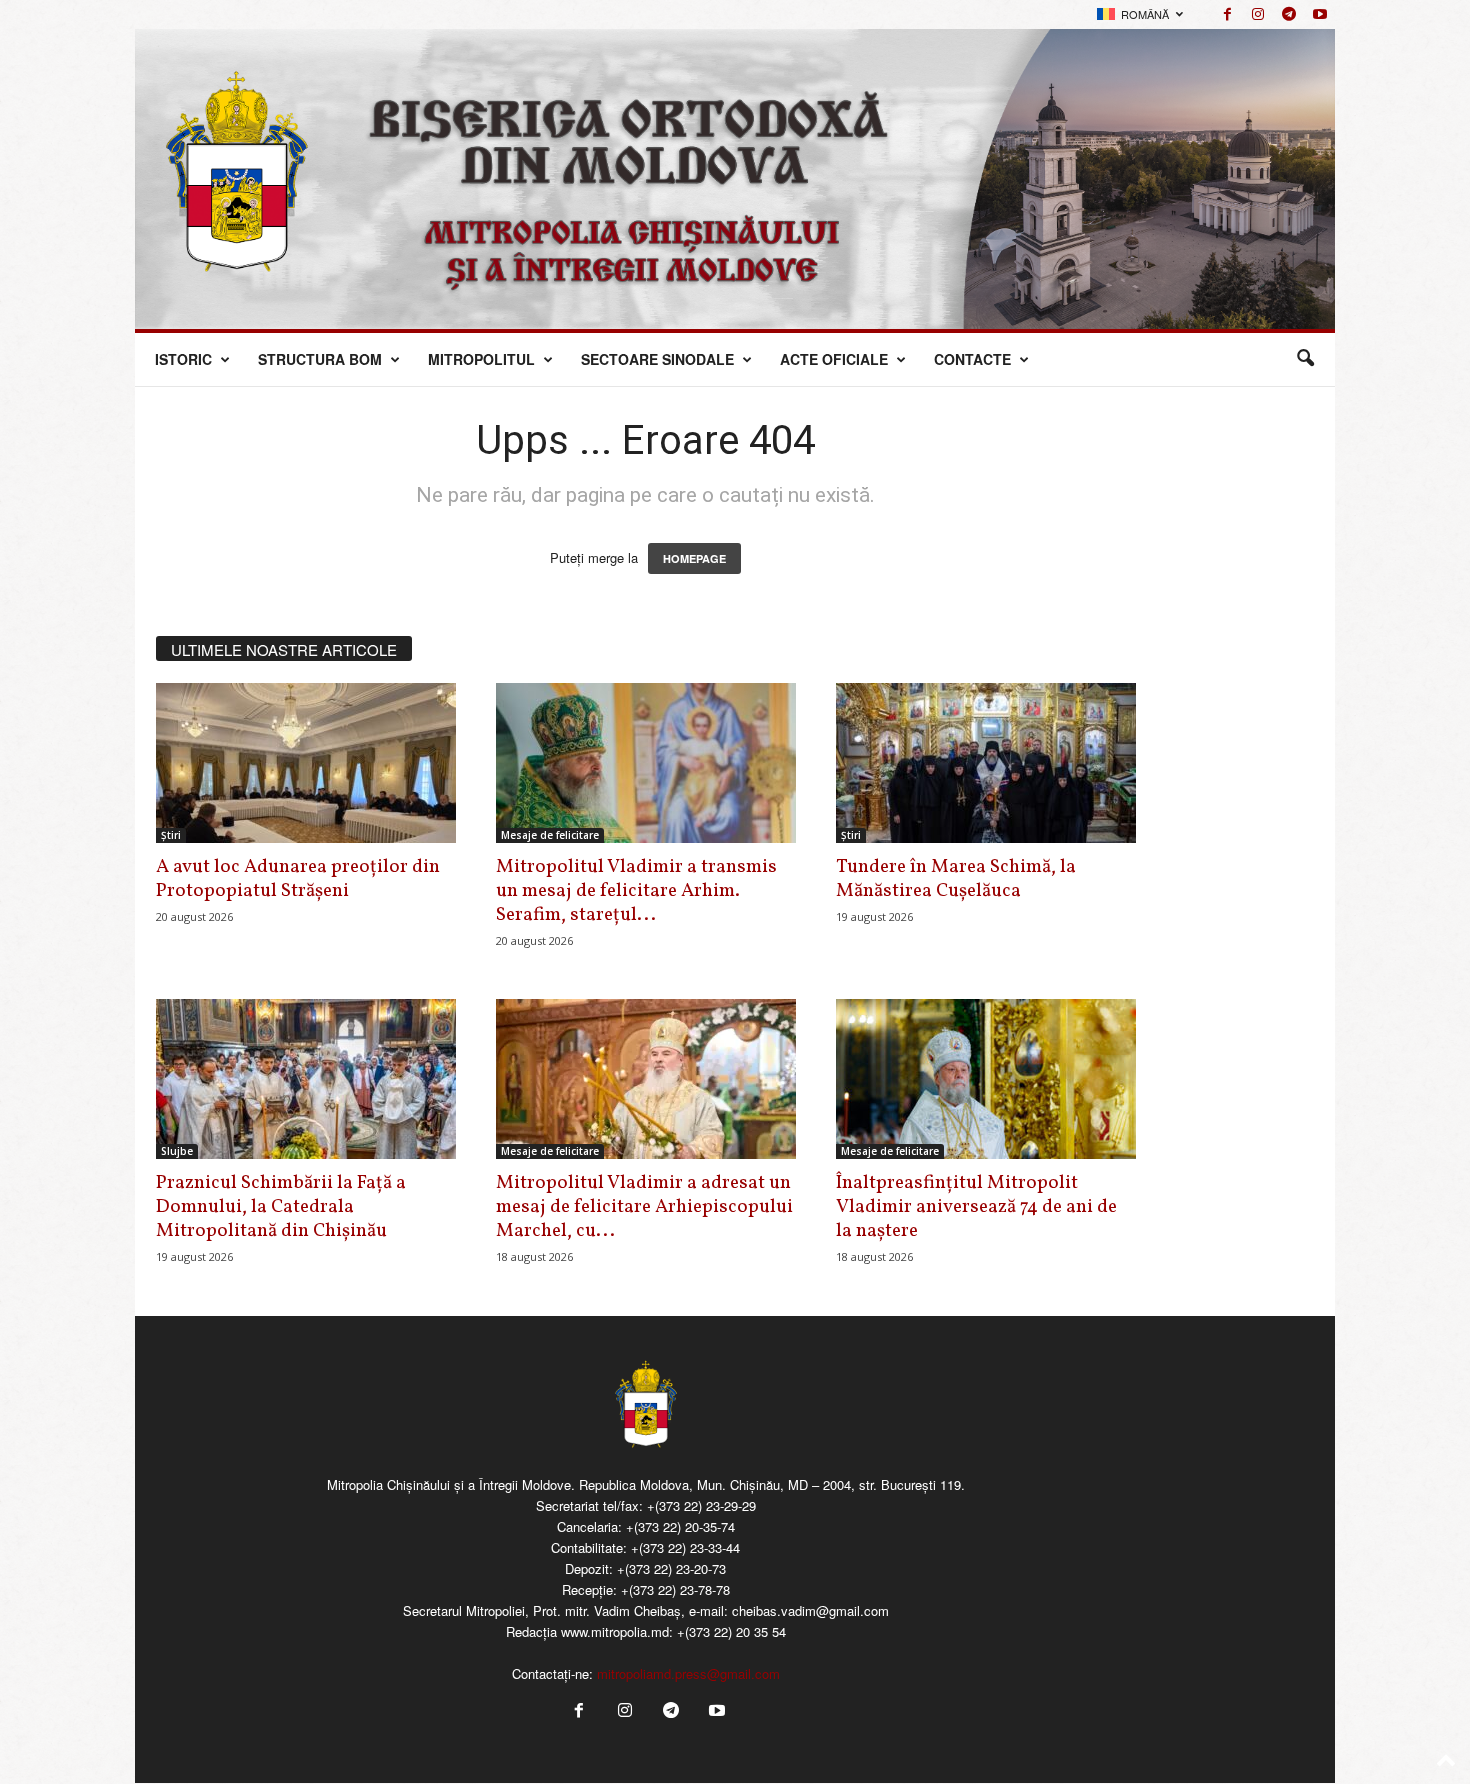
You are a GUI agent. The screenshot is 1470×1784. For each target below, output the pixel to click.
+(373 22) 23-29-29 (701, 1505)
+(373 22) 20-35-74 (680, 1526)
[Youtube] (1320, 14)
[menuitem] (1140, 14)
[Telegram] (1289, 14)
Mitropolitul (481, 359)
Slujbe (177, 1151)
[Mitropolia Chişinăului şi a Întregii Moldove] (735, 179)
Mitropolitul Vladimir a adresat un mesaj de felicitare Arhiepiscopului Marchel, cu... (644, 1207)
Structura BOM (320, 359)
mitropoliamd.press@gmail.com (688, 1673)
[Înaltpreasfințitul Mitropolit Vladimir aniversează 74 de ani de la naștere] (986, 1079)
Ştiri (171, 835)
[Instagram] (1258, 14)
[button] (1305, 359)
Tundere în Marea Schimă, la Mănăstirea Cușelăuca (956, 879)
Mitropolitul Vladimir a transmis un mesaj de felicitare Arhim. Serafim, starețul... (636, 891)
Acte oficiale (834, 359)
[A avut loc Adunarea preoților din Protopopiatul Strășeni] (306, 763)
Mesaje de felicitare (550, 835)
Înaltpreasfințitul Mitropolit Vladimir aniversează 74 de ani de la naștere (976, 1207)
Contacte (972, 359)
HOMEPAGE (694, 558)
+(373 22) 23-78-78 (675, 1589)
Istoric (183, 359)
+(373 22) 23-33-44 (685, 1547)
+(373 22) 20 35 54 (731, 1631)
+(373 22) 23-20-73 (671, 1568)
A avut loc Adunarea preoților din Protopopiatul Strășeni (298, 879)
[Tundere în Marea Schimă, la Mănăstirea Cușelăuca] (986, 763)
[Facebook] (1227, 14)
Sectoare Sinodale (657, 359)
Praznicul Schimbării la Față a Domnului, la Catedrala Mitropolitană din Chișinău (281, 1207)
